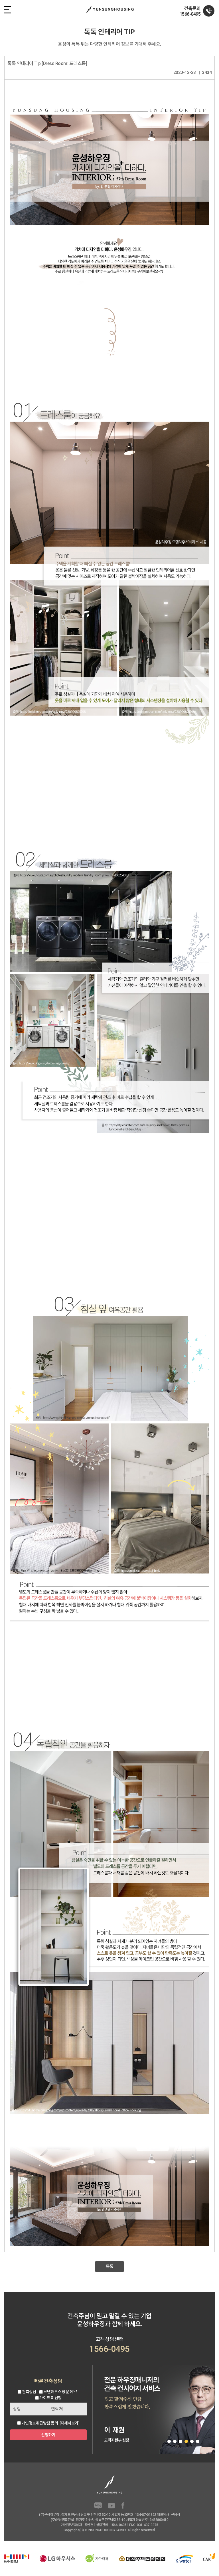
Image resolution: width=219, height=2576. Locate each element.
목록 (110, 2267)
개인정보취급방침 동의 (40, 2423)
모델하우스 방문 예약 (60, 2392)
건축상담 (29, 2392)
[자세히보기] (70, 2423)
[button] (169, 2441)
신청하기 (48, 2435)
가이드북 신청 (50, 2398)
